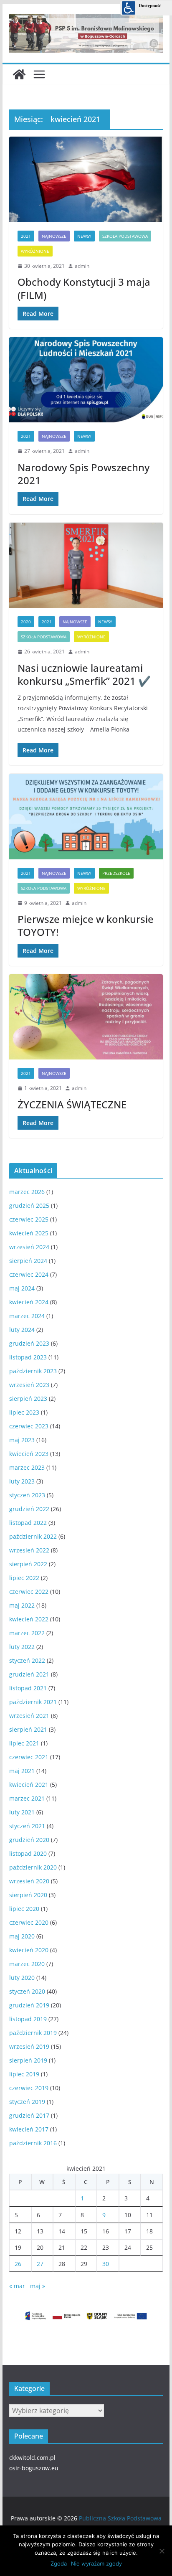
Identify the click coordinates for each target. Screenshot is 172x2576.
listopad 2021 (28, 1688)
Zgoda (59, 2563)
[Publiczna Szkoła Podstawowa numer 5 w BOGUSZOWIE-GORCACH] (19, 74)
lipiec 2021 (24, 1743)
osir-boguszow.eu (34, 2468)
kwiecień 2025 (29, 1233)
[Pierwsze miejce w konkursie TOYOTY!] (86, 816)
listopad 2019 (28, 2019)
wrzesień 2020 (29, 1881)
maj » (38, 2286)
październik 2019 (33, 2033)
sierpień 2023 (28, 1399)
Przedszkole (116, 873)
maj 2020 (22, 1936)
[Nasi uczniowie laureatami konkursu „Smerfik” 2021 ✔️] (86, 565)
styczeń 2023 (27, 1495)
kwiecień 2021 (29, 1785)
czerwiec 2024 (29, 1274)
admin (82, 266)
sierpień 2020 (28, 1895)
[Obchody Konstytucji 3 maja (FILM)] (86, 179)
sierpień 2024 (28, 1261)
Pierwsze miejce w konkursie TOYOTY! (86, 925)
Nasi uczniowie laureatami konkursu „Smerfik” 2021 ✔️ (84, 674)
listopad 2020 (28, 1853)
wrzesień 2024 (29, 1247)
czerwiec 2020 (29, 1922)
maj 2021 (22, 1771)
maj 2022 (22, 1605)
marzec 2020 (27, 1964)
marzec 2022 (27, 1633)
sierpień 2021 (28, 1729)
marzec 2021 (27, 1798)
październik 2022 (33, 1536)
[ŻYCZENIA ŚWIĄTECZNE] (86, 1017)
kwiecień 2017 (29, 2129)
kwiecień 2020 (29, 1950)
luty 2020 (22, 1978)
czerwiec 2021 (29, 1757)
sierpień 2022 (28, 1564)
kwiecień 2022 (29, 1619)
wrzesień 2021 (29, 1716)
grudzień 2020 (29, 1840)
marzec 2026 (27, 1192)
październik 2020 (33, 1867)
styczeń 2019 (27, 2102)
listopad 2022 (28, 1523)
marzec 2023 (27, 1467)
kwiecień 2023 (29, 1454)
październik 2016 (33, 2143)
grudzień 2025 (29, 1205)
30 (106, 2264)
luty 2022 (22, 1647)
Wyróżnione (35, 251)
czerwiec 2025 (29, 1219)
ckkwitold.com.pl (32, 2458)
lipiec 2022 (24, 1578)
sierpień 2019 (28, 2060)
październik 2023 (33, 1371)
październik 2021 (33, 1702)
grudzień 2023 (29, 1343)
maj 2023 (22, 1440)
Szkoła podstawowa (125, 236)
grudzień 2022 (29, 1509)
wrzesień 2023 (29, 1385)
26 (18, 2264)
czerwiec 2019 (29, 2088)
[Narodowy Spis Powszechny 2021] (86, 380)
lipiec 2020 (24, 1909)
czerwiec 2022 (29, 1592)
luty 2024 (22, 1330)
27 (40, 2264)
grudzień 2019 (29, 2005)
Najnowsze (54, 236)
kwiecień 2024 (29, 1302)
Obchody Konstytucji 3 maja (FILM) (84, 288)
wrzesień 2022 (29, 1550)
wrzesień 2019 (29, 2046)
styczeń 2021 (27, 1826)
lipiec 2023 (24, 1412)
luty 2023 (22, 1481)
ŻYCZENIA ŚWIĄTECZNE (72, 1104)
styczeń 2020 (27, 1991)
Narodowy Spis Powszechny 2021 (83, 474)
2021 (26, 236)
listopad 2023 (28, 1357)
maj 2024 (22, 1288)
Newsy (84, 236)
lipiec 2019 (24, 2074)
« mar (17, 2286)
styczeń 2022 (27, 1660)
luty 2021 (22, 1812)
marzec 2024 (27, 1316)
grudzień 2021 (29, 1674)
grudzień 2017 (29, 2115)
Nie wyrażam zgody (96, 2563)
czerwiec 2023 (29, 1426)
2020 (26, 622)
